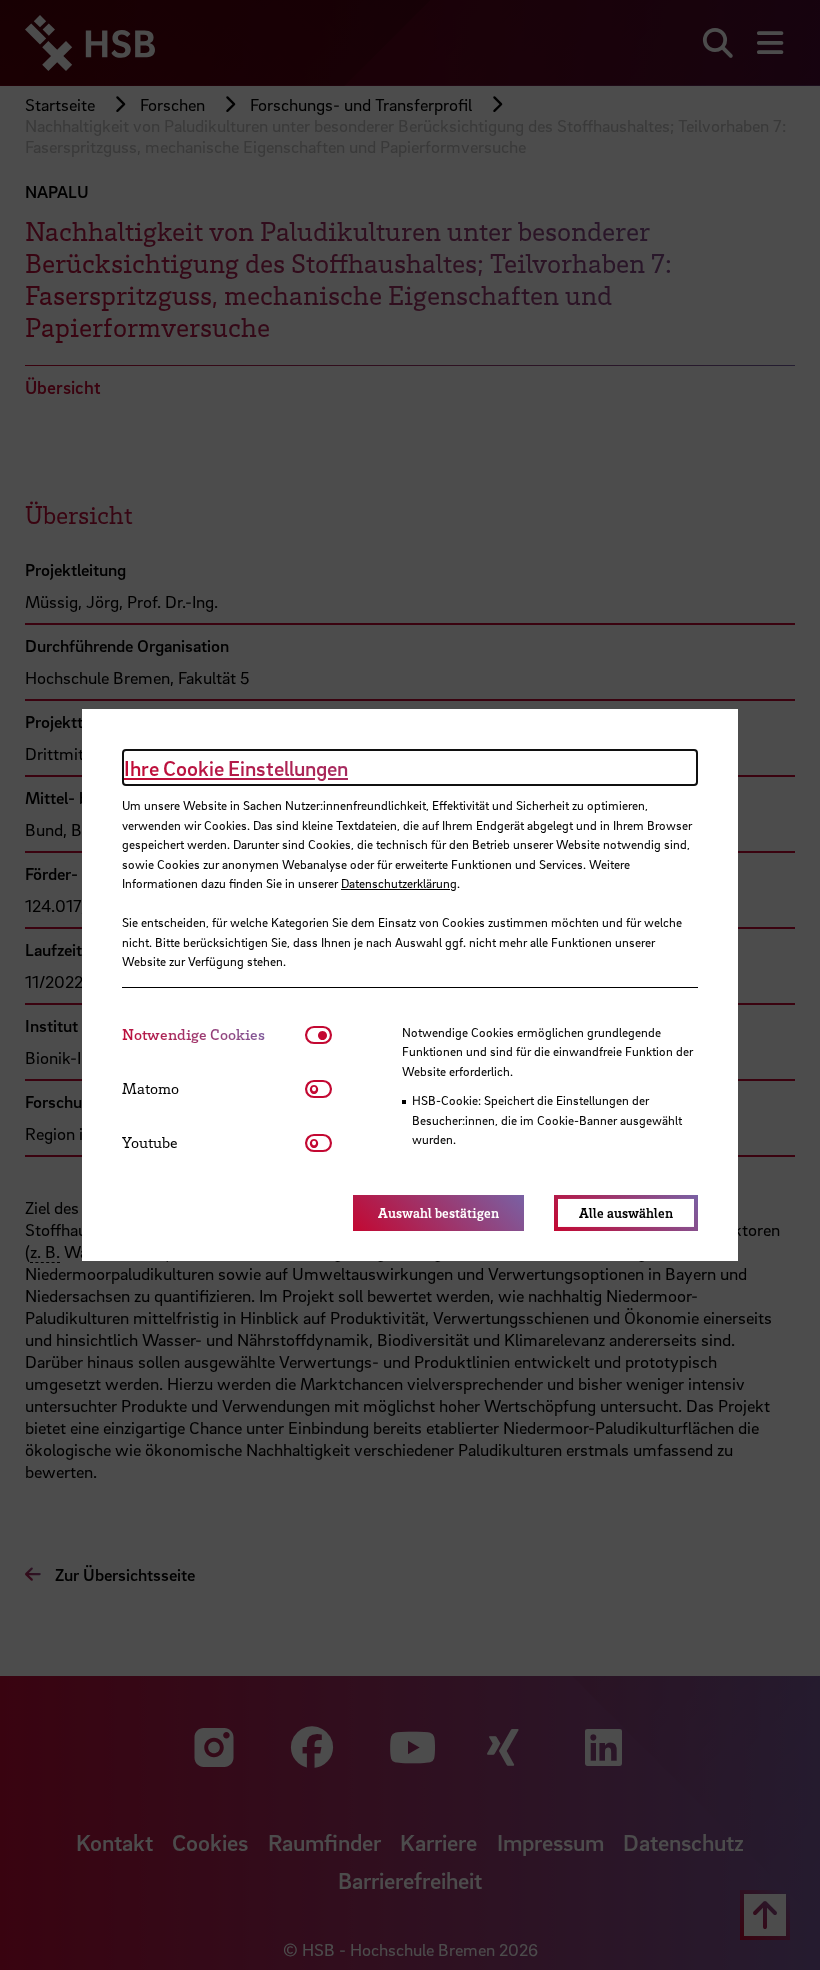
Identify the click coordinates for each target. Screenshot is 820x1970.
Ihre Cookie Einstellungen (236, 768)
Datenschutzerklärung (399, 883)
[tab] (213, 1034)
